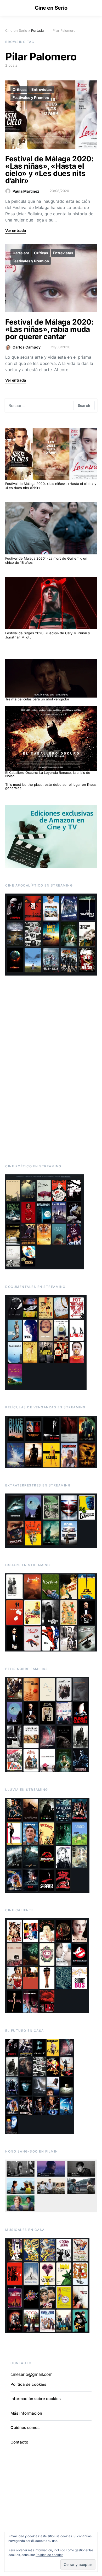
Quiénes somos (25, 2428)
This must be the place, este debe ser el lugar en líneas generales (51, 786)
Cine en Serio (51, 8)
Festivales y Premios (31, 97)
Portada (37, 30)
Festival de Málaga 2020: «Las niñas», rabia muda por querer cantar (49, 329)
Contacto (19, 2442)
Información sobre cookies (36, 2399)
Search (84, 405)
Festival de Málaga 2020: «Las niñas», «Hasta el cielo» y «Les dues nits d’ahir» (49, 170)
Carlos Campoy (27, 347)
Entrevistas (42, 89)
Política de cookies (49, 2555)
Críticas (20, 89)
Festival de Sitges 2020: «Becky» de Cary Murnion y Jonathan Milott (48, 635)
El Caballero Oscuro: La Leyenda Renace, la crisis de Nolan (48, 774)
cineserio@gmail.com (32, 2374)
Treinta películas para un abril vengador (37, 699)
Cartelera (21, 253)
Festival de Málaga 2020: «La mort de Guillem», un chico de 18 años (46, 560)
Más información (26, 2413)
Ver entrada (16, 230)
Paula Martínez (26, 191)
